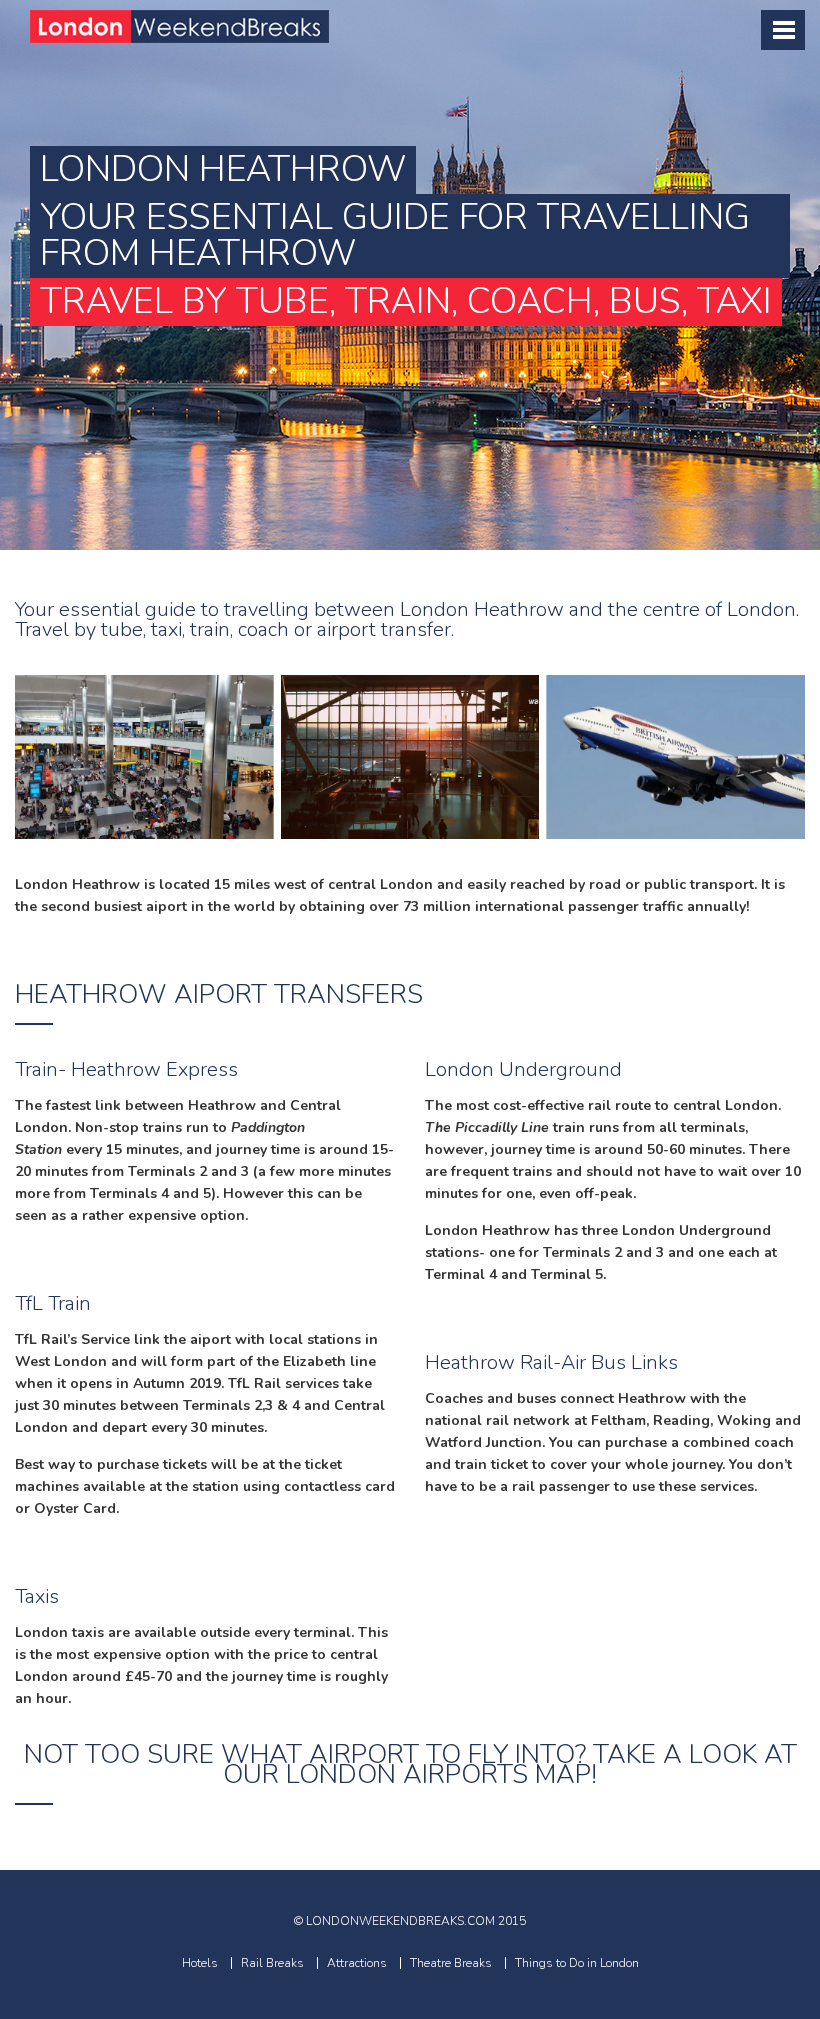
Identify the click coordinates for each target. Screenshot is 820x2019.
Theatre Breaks (451, 1963)
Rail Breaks (272, 1963)
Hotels (200, 1963)
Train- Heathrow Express (126, 1069)
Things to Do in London (577, 1963)
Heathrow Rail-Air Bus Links (551, 1362)
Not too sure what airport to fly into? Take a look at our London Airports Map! (410, 1764)
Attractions (357, 1963)
